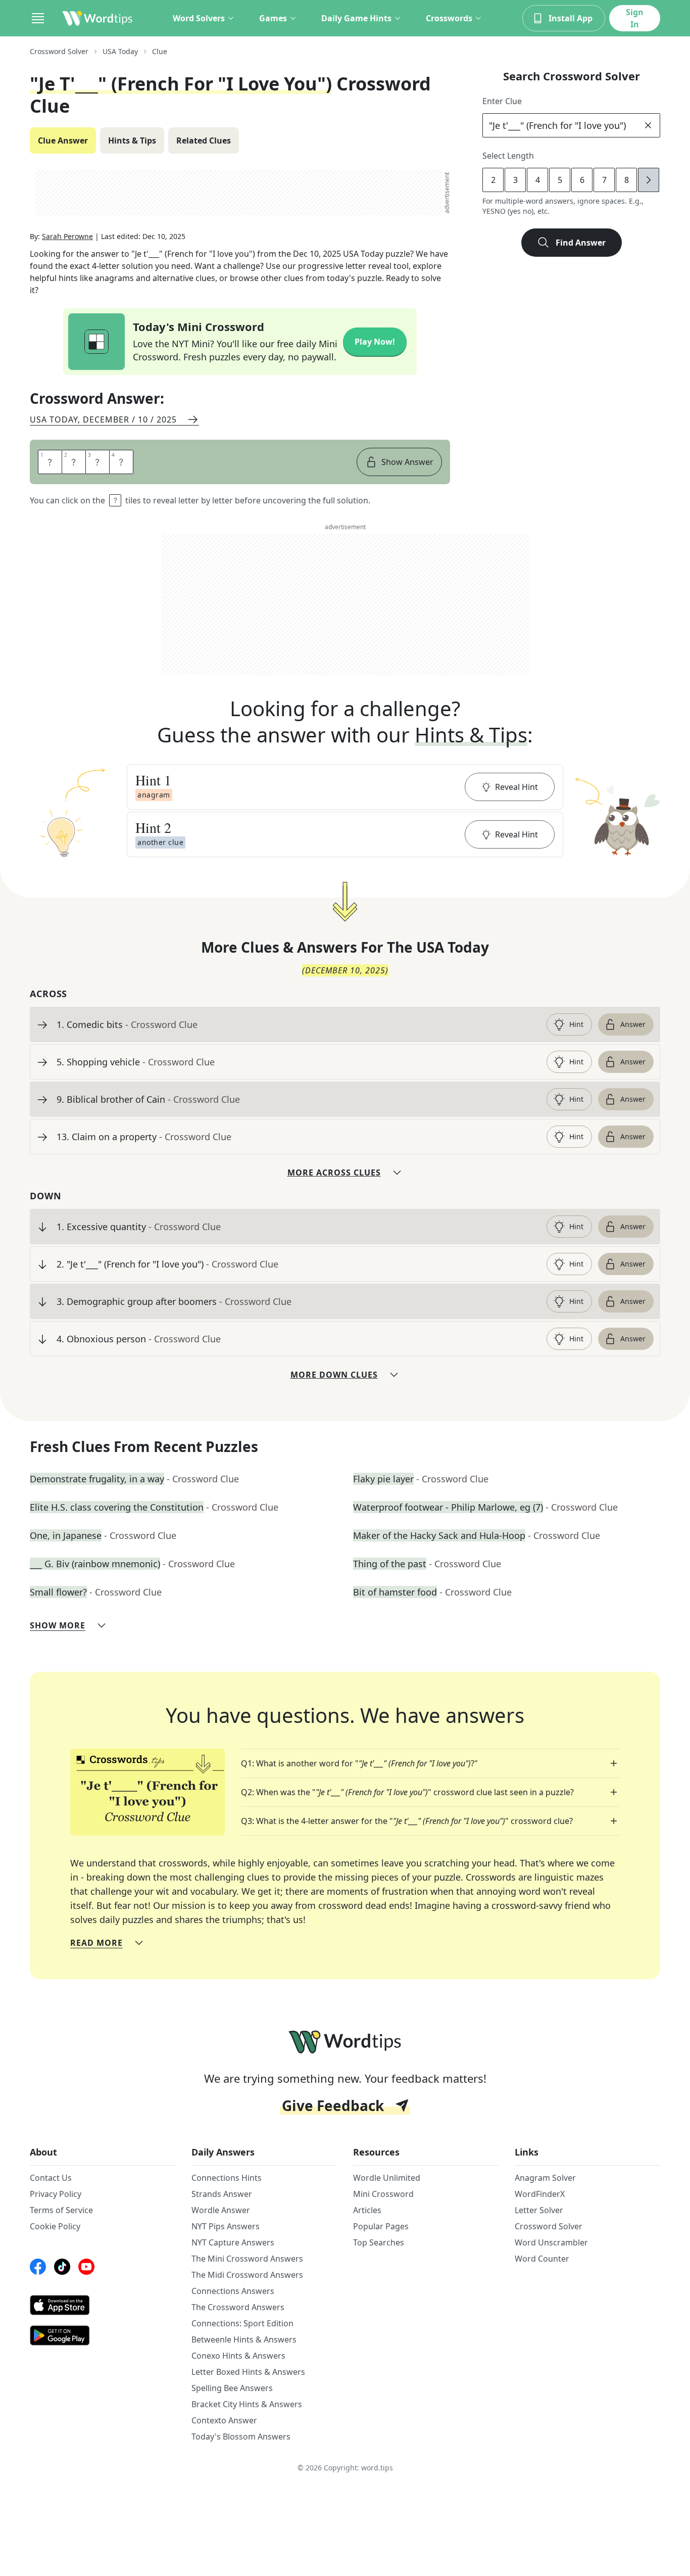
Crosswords (449, 18)
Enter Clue (502, 101)
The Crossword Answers (238, 2307)
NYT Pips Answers (226, 2226)
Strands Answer (222, 2194)
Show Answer (407, 462)
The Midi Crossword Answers (247, 2275)
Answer (633, 1024)
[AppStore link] (103, 2305)
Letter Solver (539, 2210)
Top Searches (379, 2242)
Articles (367, 2210)
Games (273, 18)
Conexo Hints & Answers (238, 2356)
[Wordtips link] (97, 18)
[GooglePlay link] (103, 2335)
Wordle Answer (221, 2210)
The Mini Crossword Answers (247, 2259)
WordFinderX (540, 2194)
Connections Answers (233, 2291)
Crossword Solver (59, 51)
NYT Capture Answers (233, 2242)
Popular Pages (381, 2226)
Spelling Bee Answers (232, 2388)
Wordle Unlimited (387, 2178)
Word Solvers (199, 18)
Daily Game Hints (356, 18)
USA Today (120, 51)
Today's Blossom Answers (241, 2437)
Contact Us (51, 2178)
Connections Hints (227, 2178)
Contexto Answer (224, 2420)
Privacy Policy (56, 2194)
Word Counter (542, 2259)
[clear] (648, 125)
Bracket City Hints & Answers (247, 2404)
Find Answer (581, 243)
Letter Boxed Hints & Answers (248, 2372)
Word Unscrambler (551, 2242)
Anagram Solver (545, 2178)
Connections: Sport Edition (242, 2323)
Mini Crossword (383, 2194)
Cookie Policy (55, 2226)
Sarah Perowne (67, 236)
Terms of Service (61, 2210)
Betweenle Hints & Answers (244, 2339)
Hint (576, 1024)
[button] (345, 787)
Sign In (635, 18)
